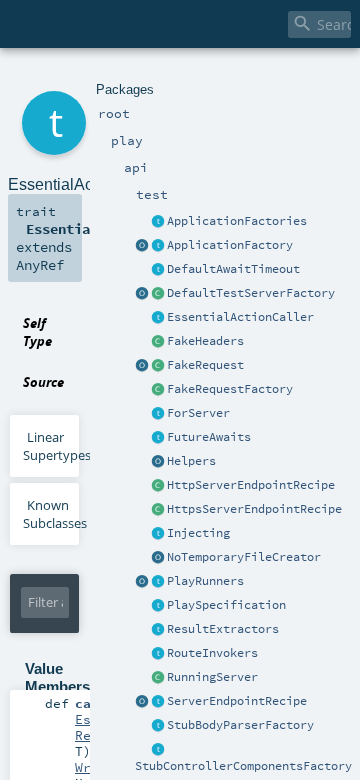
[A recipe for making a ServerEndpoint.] (158, 702)
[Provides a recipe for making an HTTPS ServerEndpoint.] (158, 510)
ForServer (198, 413)
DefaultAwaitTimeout (233, 269)
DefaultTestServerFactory (251, 293)
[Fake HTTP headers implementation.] (158, 342)
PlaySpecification (226, 605)
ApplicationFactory (230, 245)
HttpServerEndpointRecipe (251, 485)
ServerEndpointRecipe (237, 701)
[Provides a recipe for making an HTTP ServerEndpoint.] (158, 486)
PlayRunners (205, 581)
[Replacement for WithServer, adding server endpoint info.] (158, 414)
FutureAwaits (209, 437)
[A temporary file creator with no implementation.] (158, 558)
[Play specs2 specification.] (158, 606)
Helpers (191, 461)
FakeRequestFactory (230, 389)
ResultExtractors (223, 629)
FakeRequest (205, 365)
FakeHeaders (205, 341)
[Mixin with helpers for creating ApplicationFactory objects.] (158, 222)
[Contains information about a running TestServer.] (158, 678)
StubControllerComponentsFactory (243, 766)
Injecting (198, 533)
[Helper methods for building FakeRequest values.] (158, 390)
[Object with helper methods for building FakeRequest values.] (142, 366)
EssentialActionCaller (240, 317)
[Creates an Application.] (158, 246)
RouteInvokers (212, 653)
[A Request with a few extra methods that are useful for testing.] (158, 366)
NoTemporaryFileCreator (244, 557)
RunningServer (212, 677)
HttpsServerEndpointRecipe (254, 509)
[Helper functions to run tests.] (158, 582)
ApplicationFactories (237, 221)
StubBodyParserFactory (240, 725)
